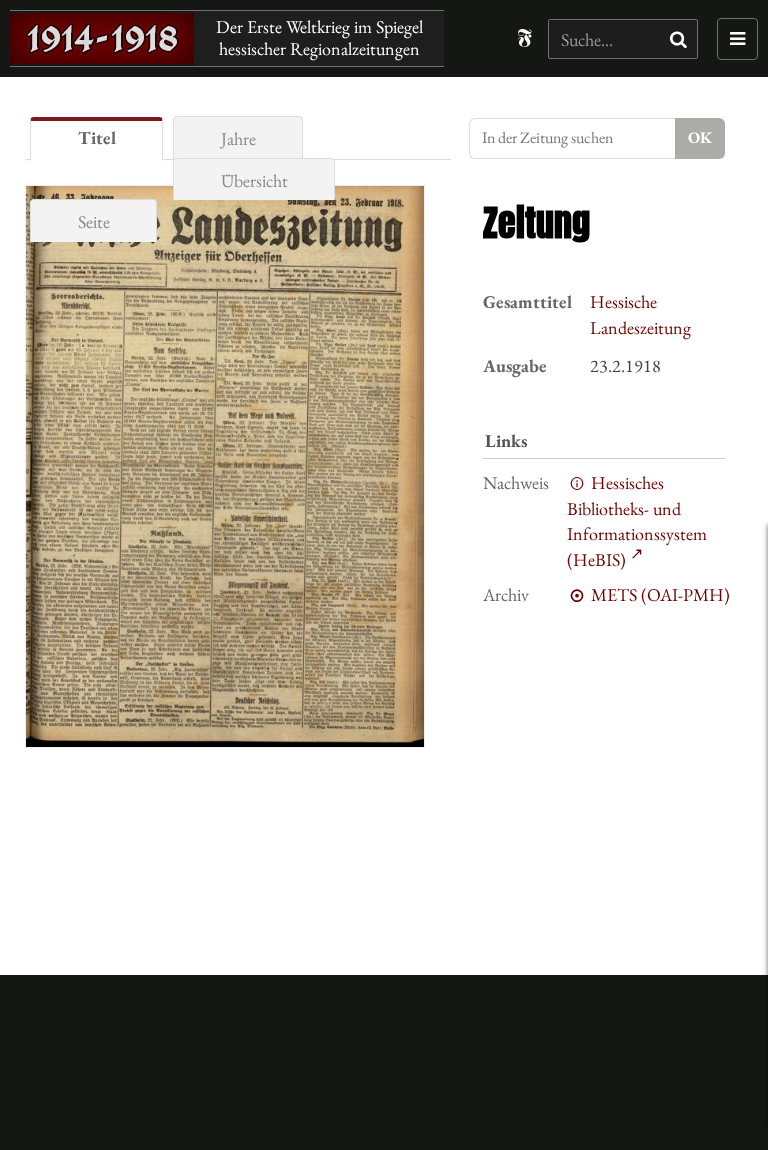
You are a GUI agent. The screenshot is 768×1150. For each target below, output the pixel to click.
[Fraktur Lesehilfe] (524, 38)
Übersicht (254, 180)
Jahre (238, 138)
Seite (94, 221)
